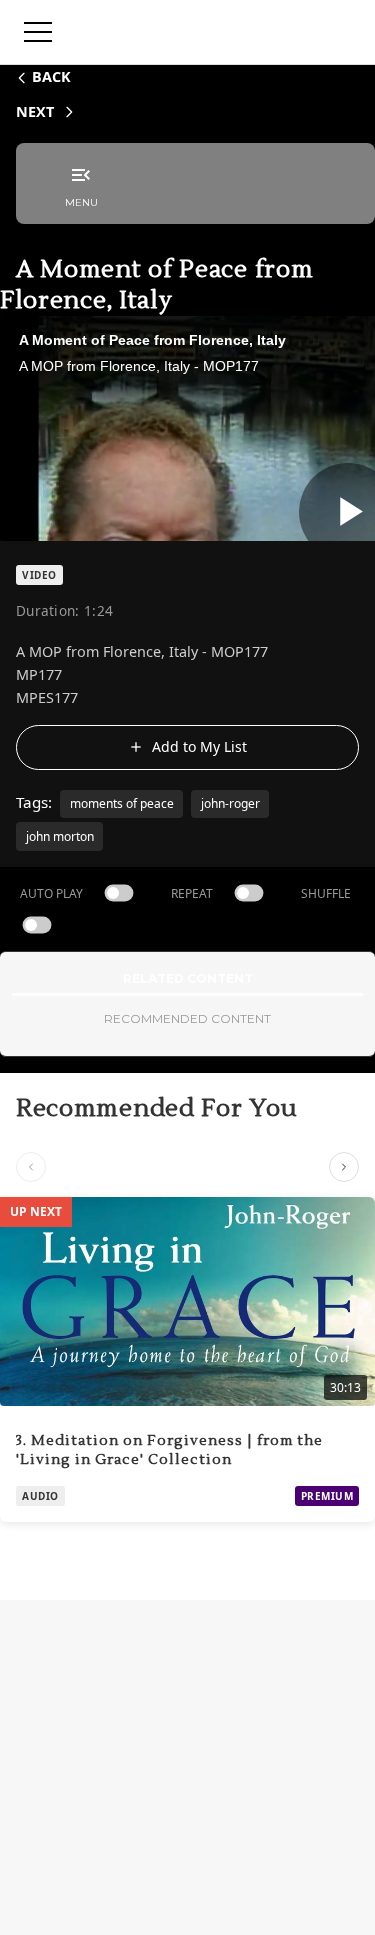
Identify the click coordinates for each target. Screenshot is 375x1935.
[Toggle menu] (38, 32)
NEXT (35, 111)
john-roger (230, 803)
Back (51, 76)
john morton (60, 836)
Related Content (188, 978)
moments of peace (122, 803)
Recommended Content (187, 1018)
